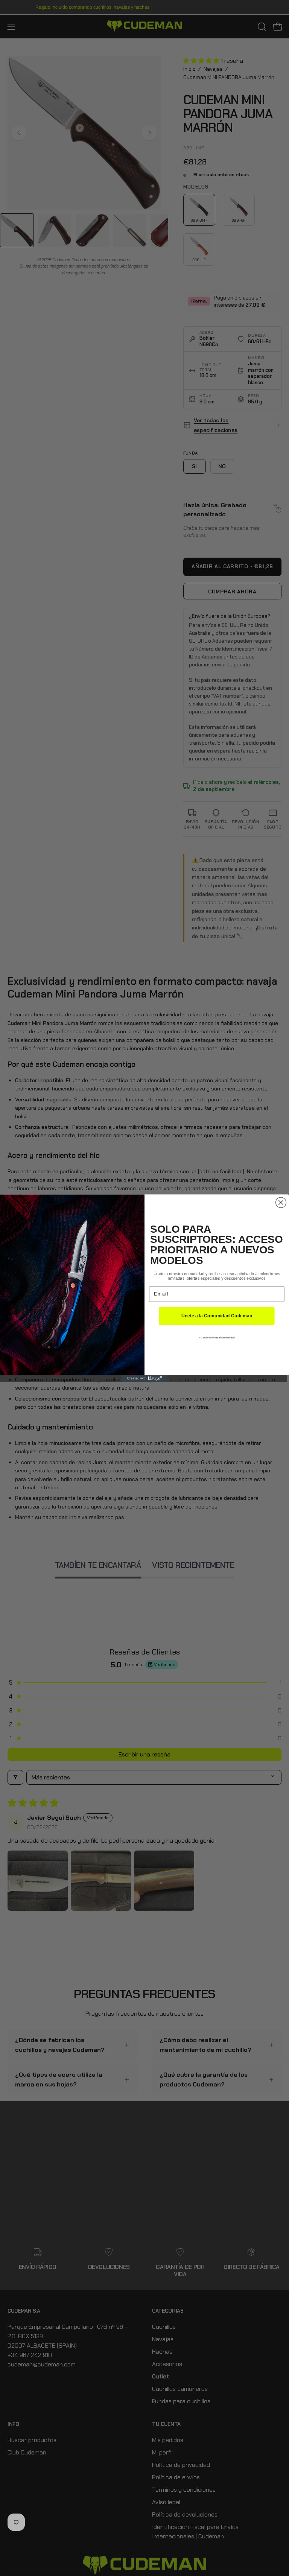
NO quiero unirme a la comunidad (217, 1337)
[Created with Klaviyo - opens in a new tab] (145, 1378)
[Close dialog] (281, 1203)
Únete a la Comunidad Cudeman (217, 1316)
